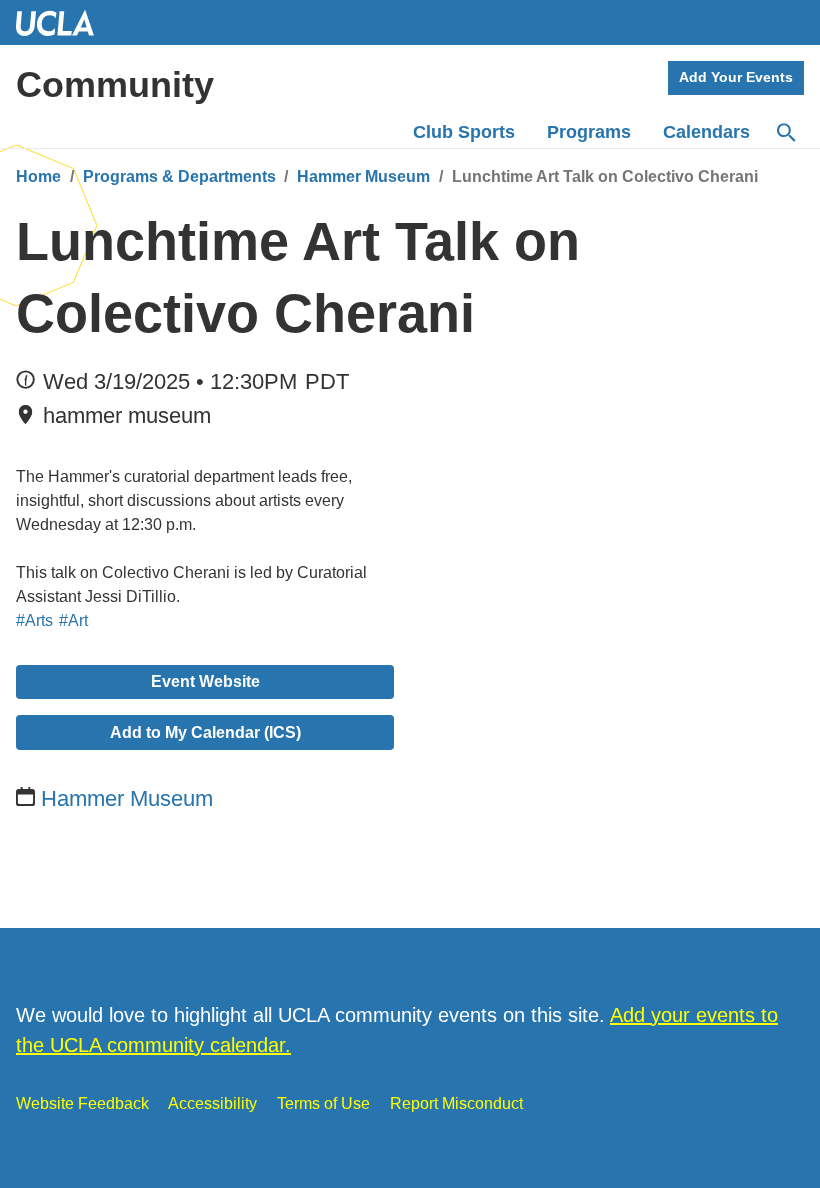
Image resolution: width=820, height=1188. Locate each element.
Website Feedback (82, 1103)
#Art (73, 620)
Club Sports (464, 132)
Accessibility (212, 1103)
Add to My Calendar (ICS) (205, 732)
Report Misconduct (456, 1103)
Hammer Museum (363, 176)
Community (115, 84)
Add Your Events (736, 77)
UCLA (64, 22)
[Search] (785, 133)
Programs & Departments (179, 176)
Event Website (205, 681)
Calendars (706, 132)
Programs (589, 132)
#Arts (34, 620)
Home (38, 176)
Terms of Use (323, 1103)
